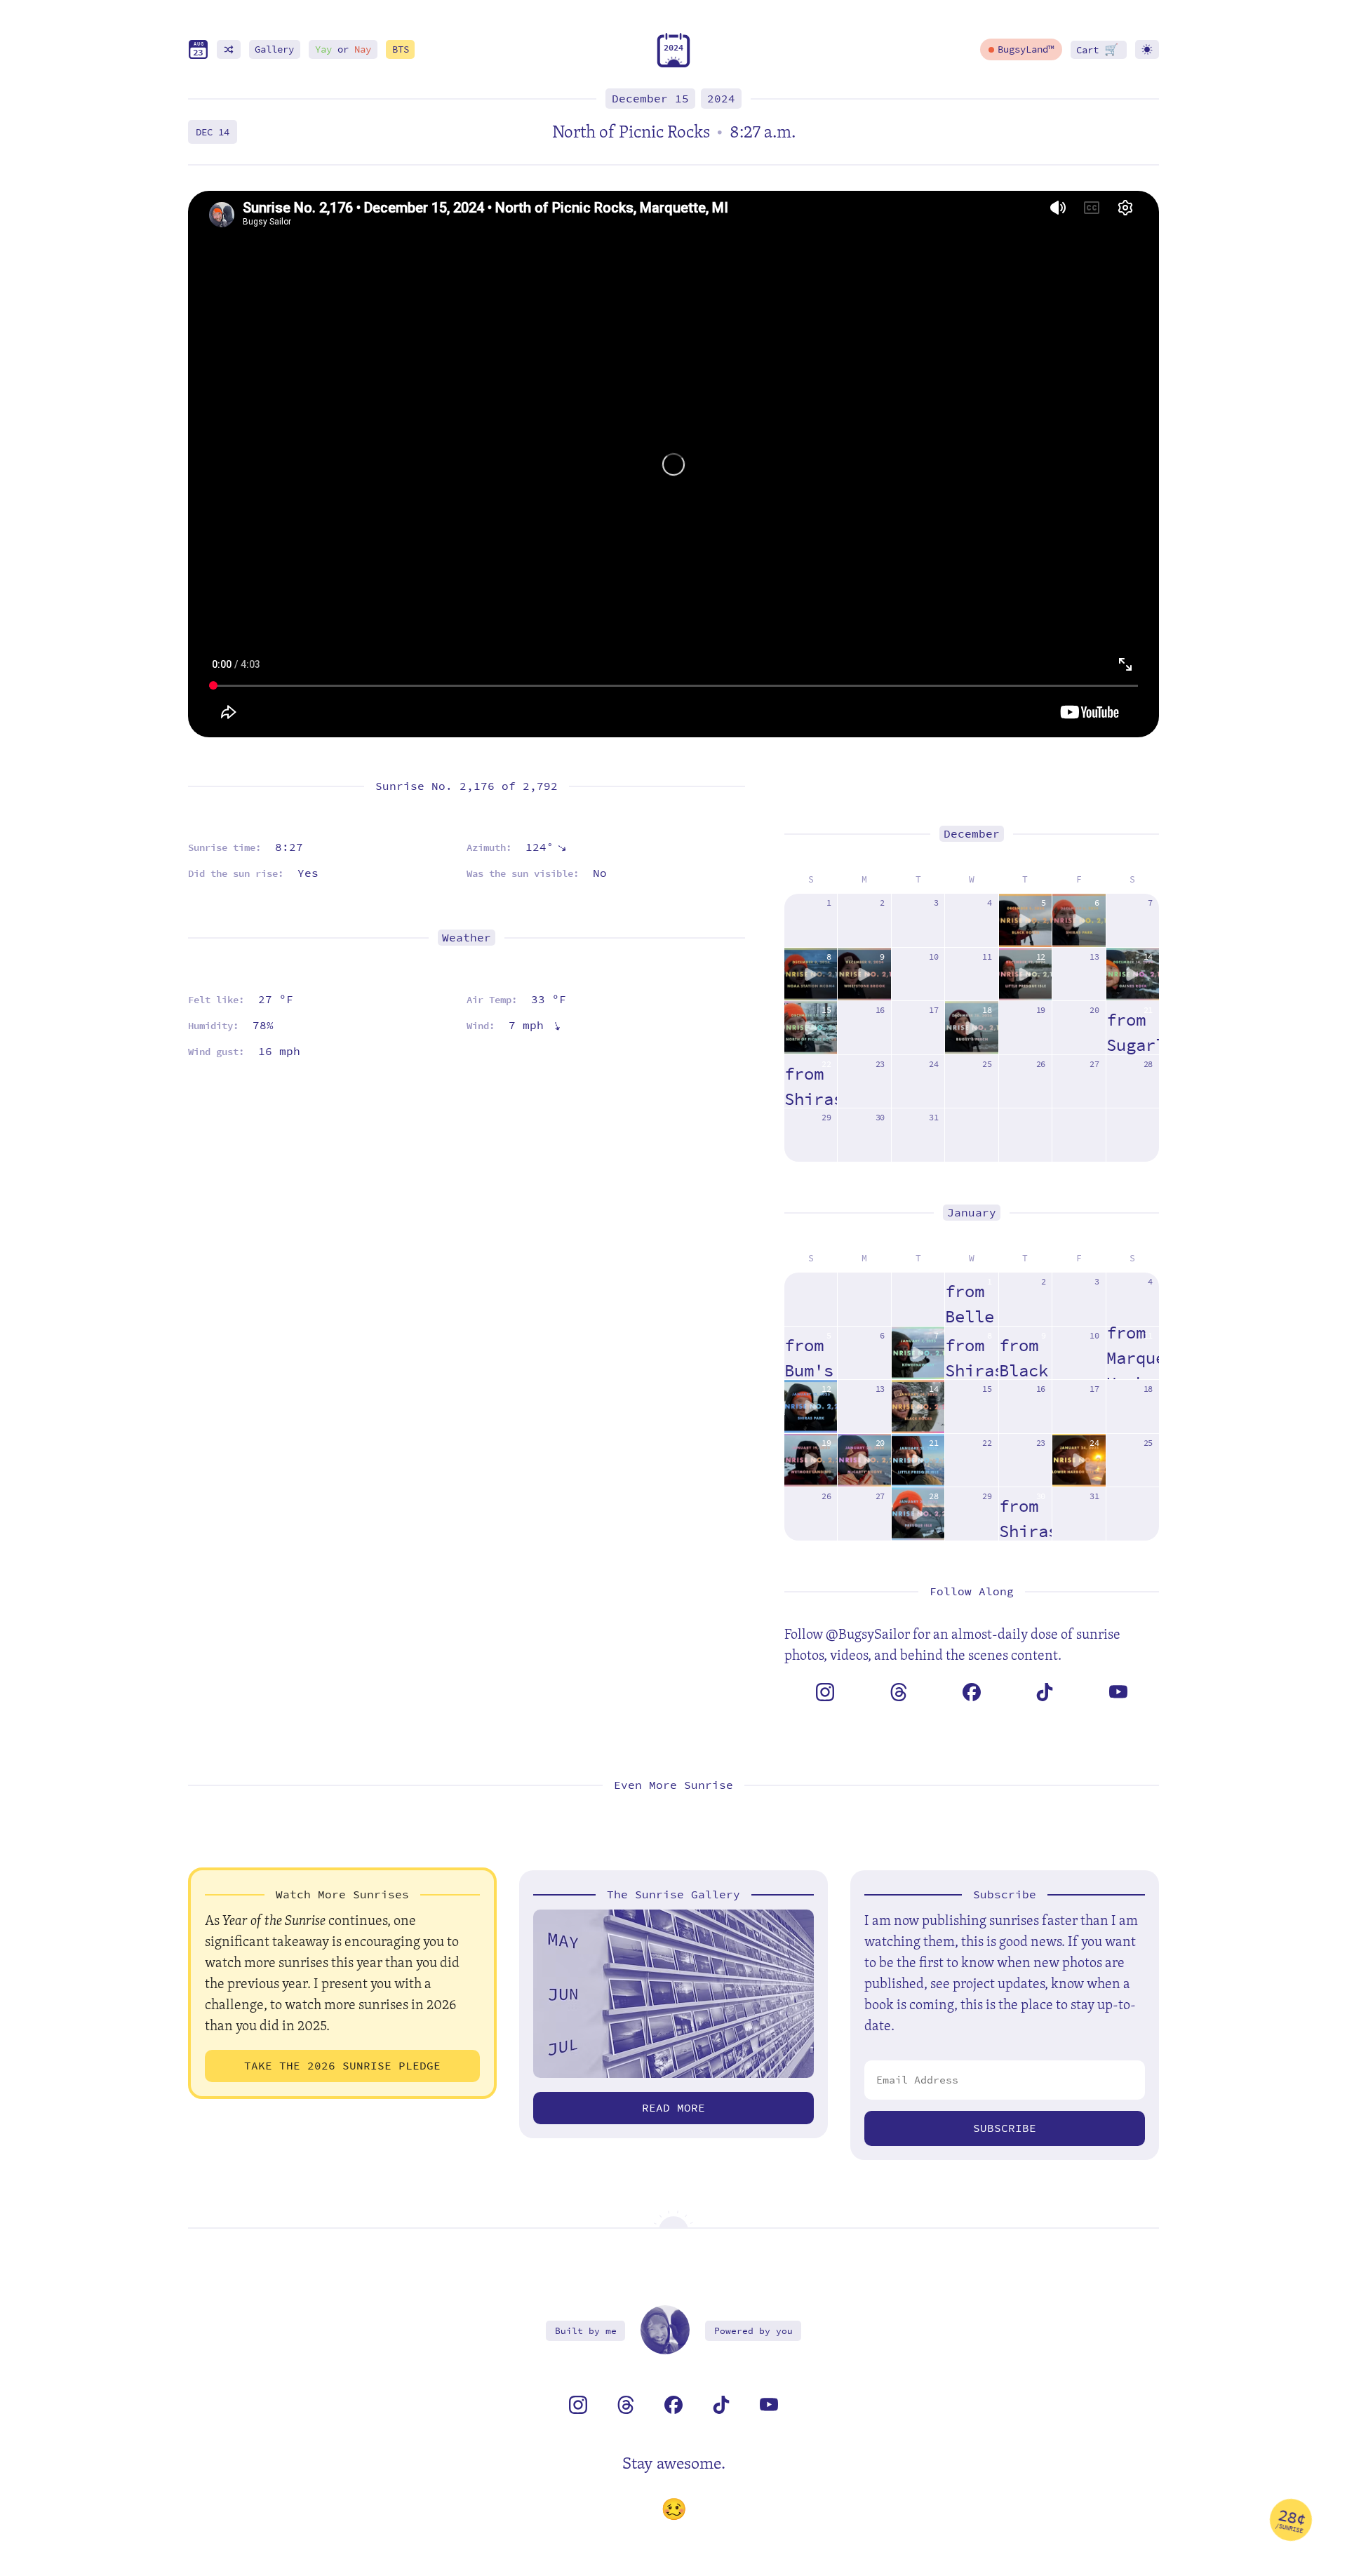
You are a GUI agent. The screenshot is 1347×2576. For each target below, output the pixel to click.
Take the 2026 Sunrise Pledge (342, 2066)
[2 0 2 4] (673, 64)
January (972, 1213)
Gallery (274, 49)
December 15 (650, 99)
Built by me (586, 2331)
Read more (673, 2108)
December (972, 834)
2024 (721, 99)
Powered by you (753, 2331)
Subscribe (1005, 2128)
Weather (467, 938)
